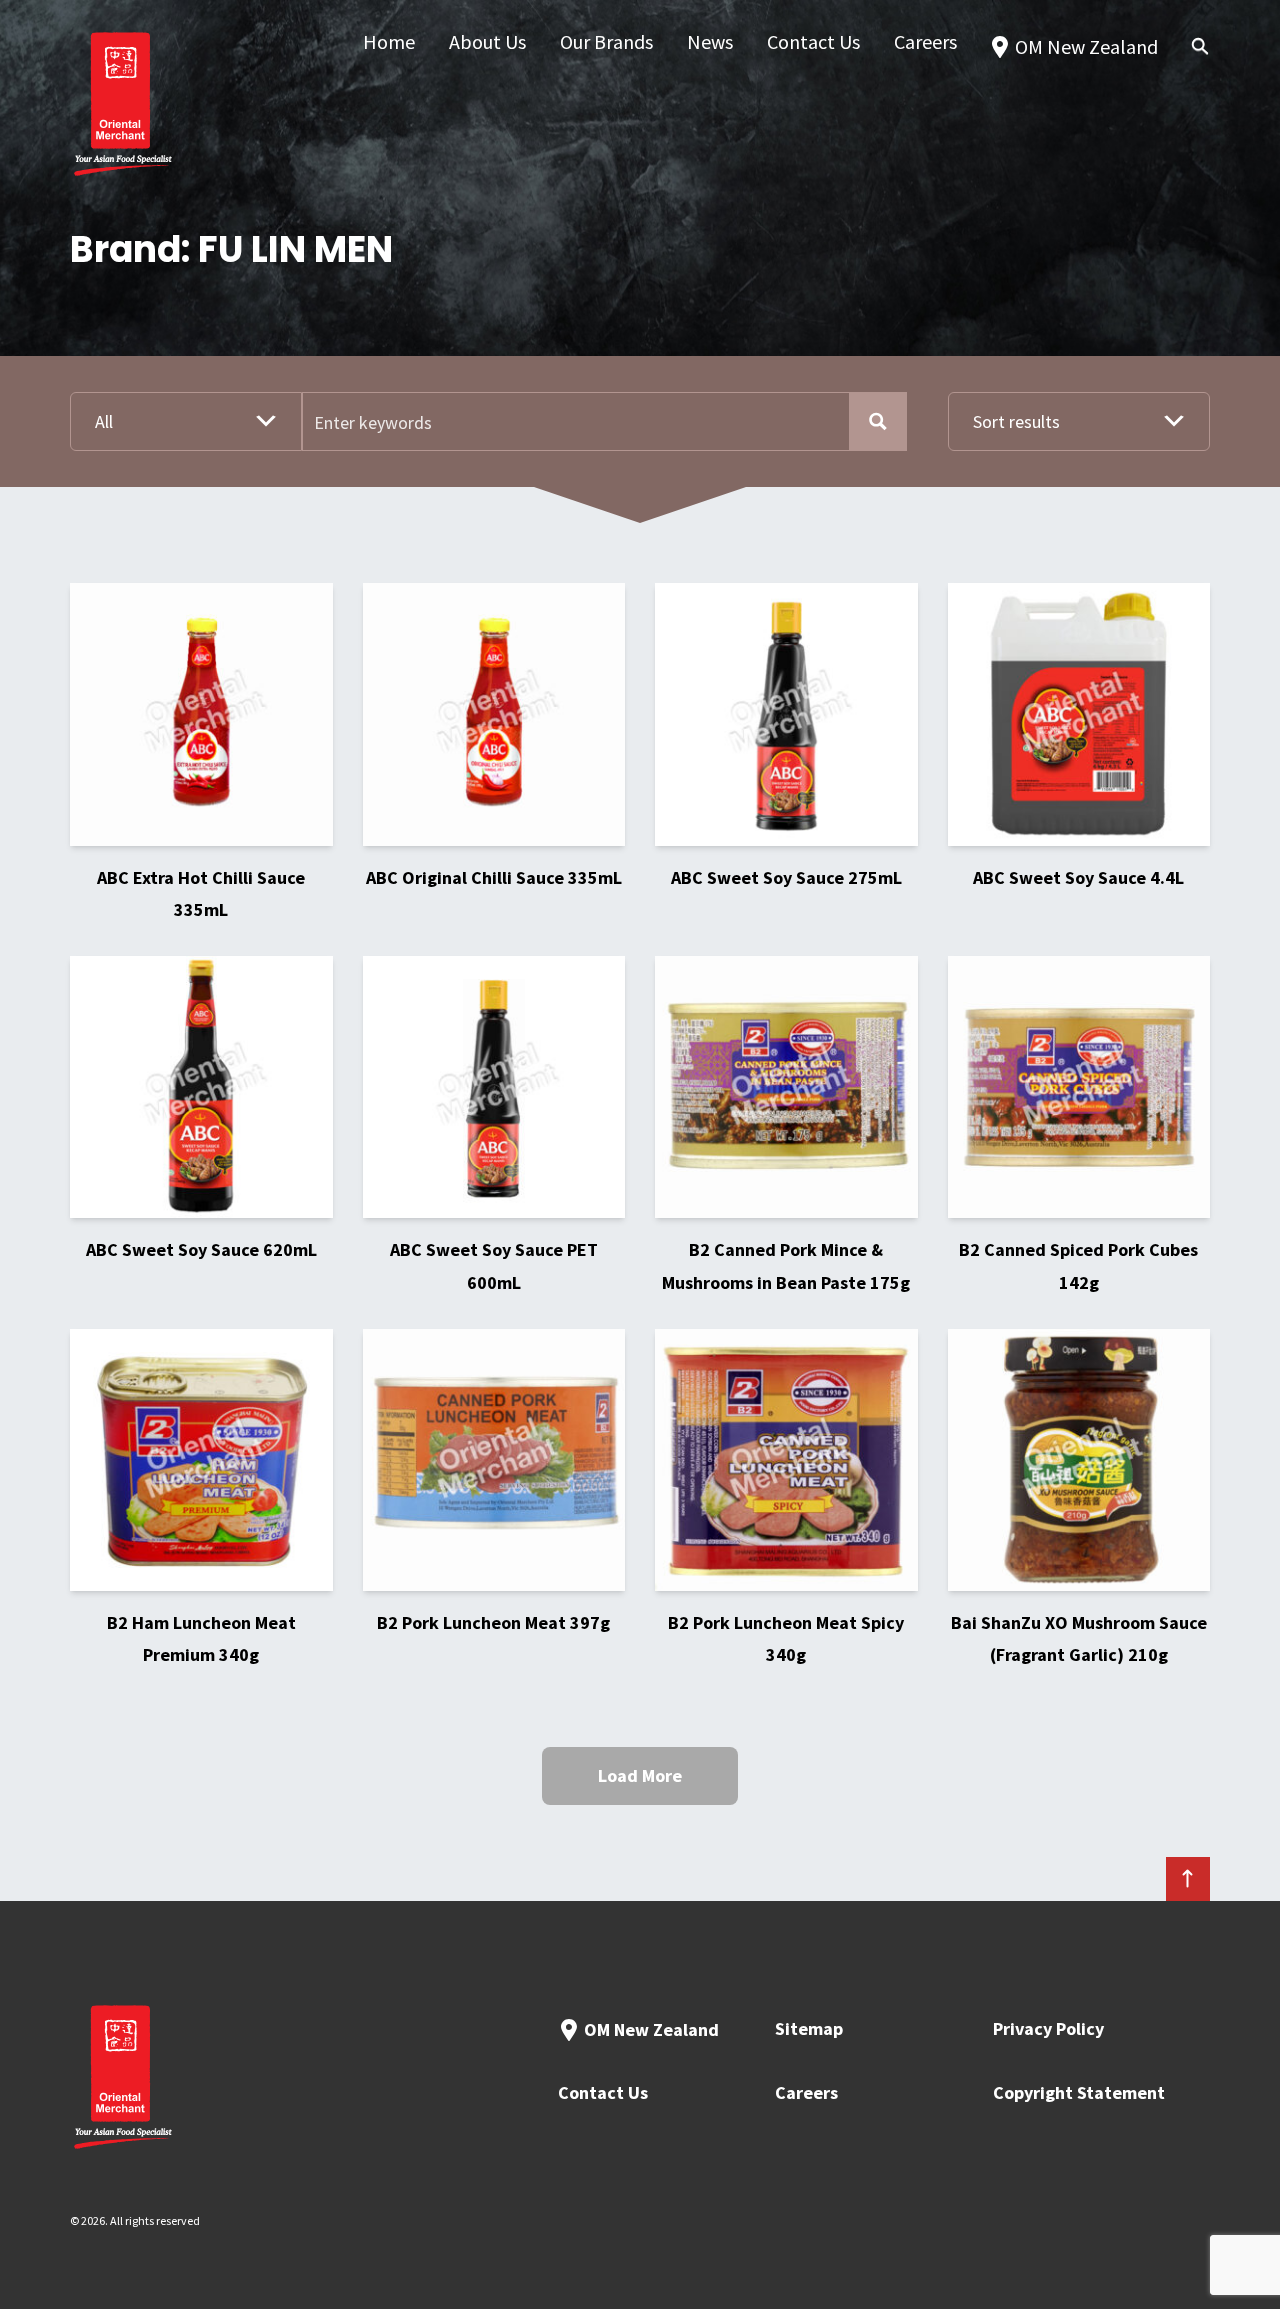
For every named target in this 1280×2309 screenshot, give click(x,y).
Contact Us (603, 2092)
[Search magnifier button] (877, 421)
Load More (640, 1775)
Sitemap (809, 2028)
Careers (806, 2092)
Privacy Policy (1048, 2028)
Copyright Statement (1079, 2092)
